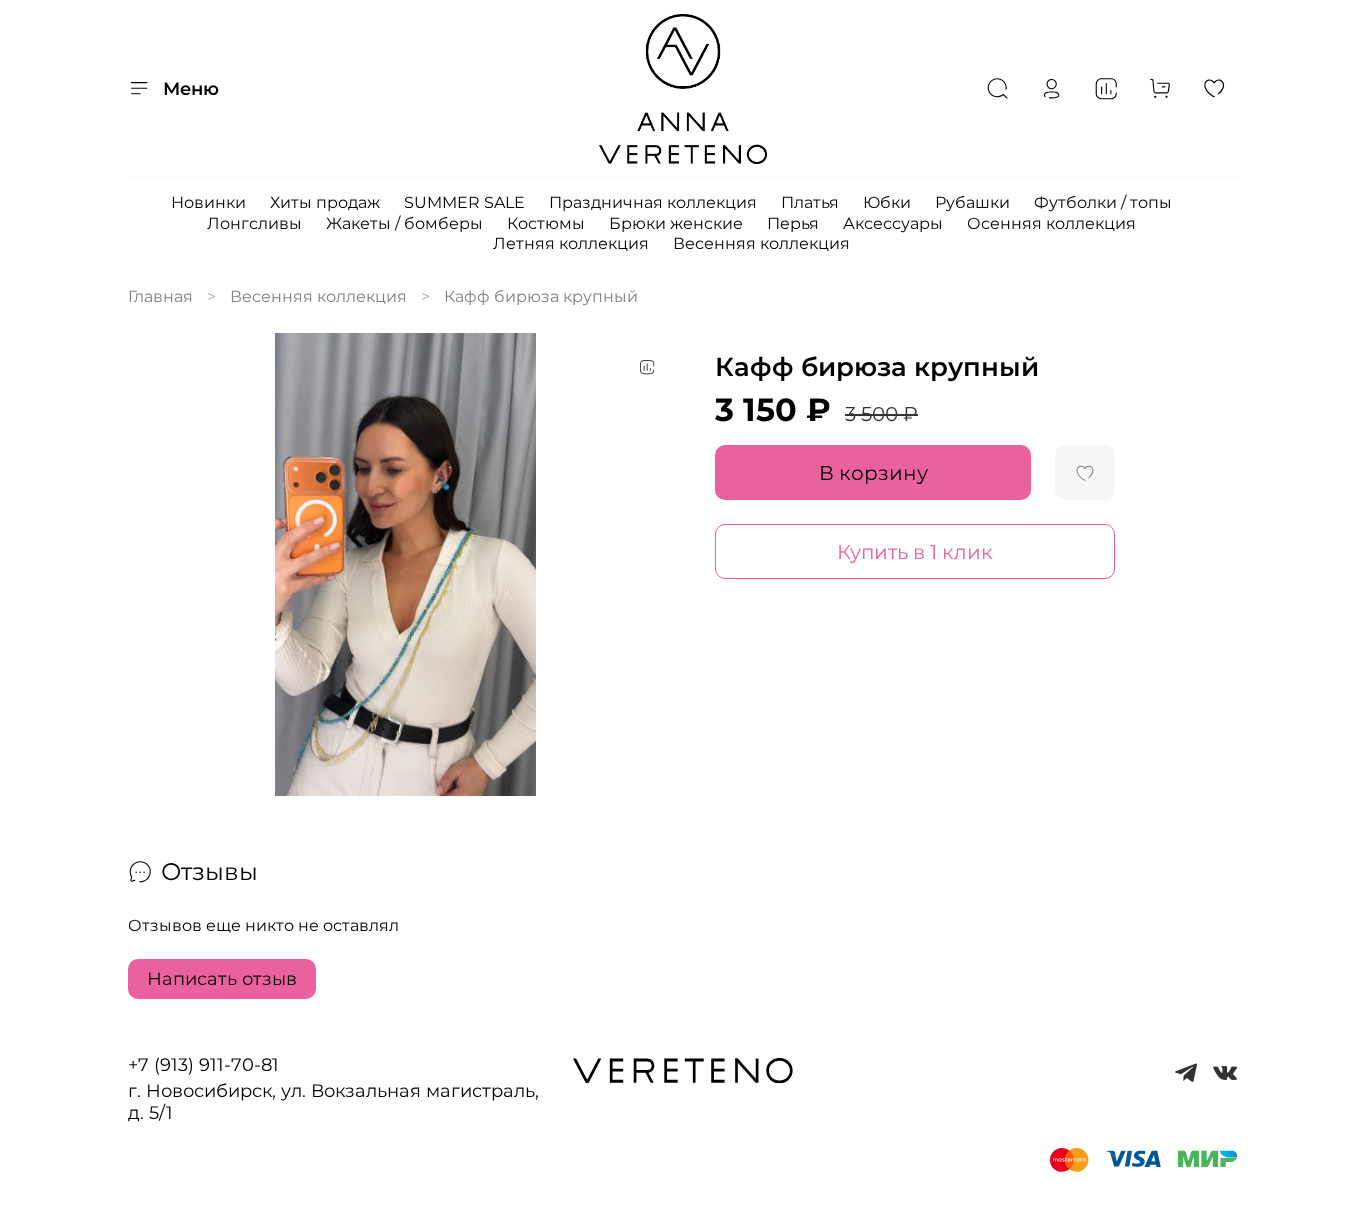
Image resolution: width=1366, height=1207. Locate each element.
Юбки (887, 202)
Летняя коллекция (571, 243)
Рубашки (972, 202)
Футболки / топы (1103, 202)
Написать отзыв (222, 979)
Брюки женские (676, 223)
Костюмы (546, 223)
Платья (810, 202)
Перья (793, 223)
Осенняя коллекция (1051, 223)
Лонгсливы (254, 223)
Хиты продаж (325, 202)
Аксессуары (893, 223)
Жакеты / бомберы (404, 223)
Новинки (208, 202)
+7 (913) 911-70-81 (203, 1065)
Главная (160, 296)
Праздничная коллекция (653, 202)
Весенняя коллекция (761, 243)
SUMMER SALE (464, 202)
